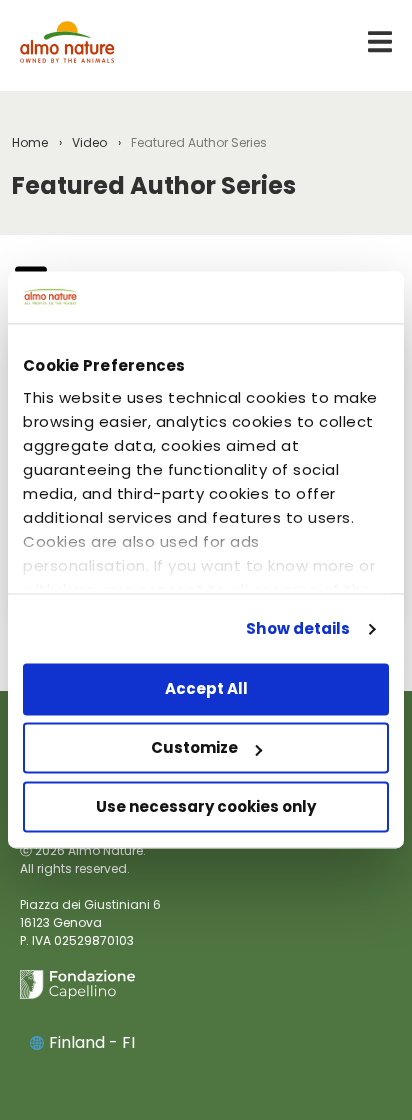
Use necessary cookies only (206, 806)
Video (89, 142)
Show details (298, 628)
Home (30, 142)
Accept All (206, 689)
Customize (194, 748)
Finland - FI (92, 1042)
